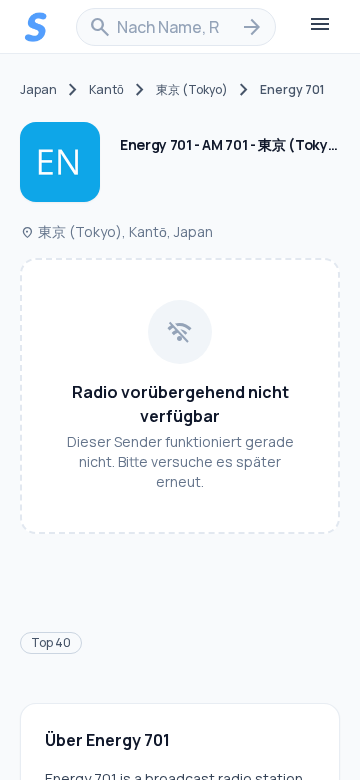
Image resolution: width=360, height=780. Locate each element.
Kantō (106, 90)
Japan (38, 90)
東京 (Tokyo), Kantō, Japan (116, 231)
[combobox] (176, 27)
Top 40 (51, 642)
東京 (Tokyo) (192, 90)
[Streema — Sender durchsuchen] (36, 27)
